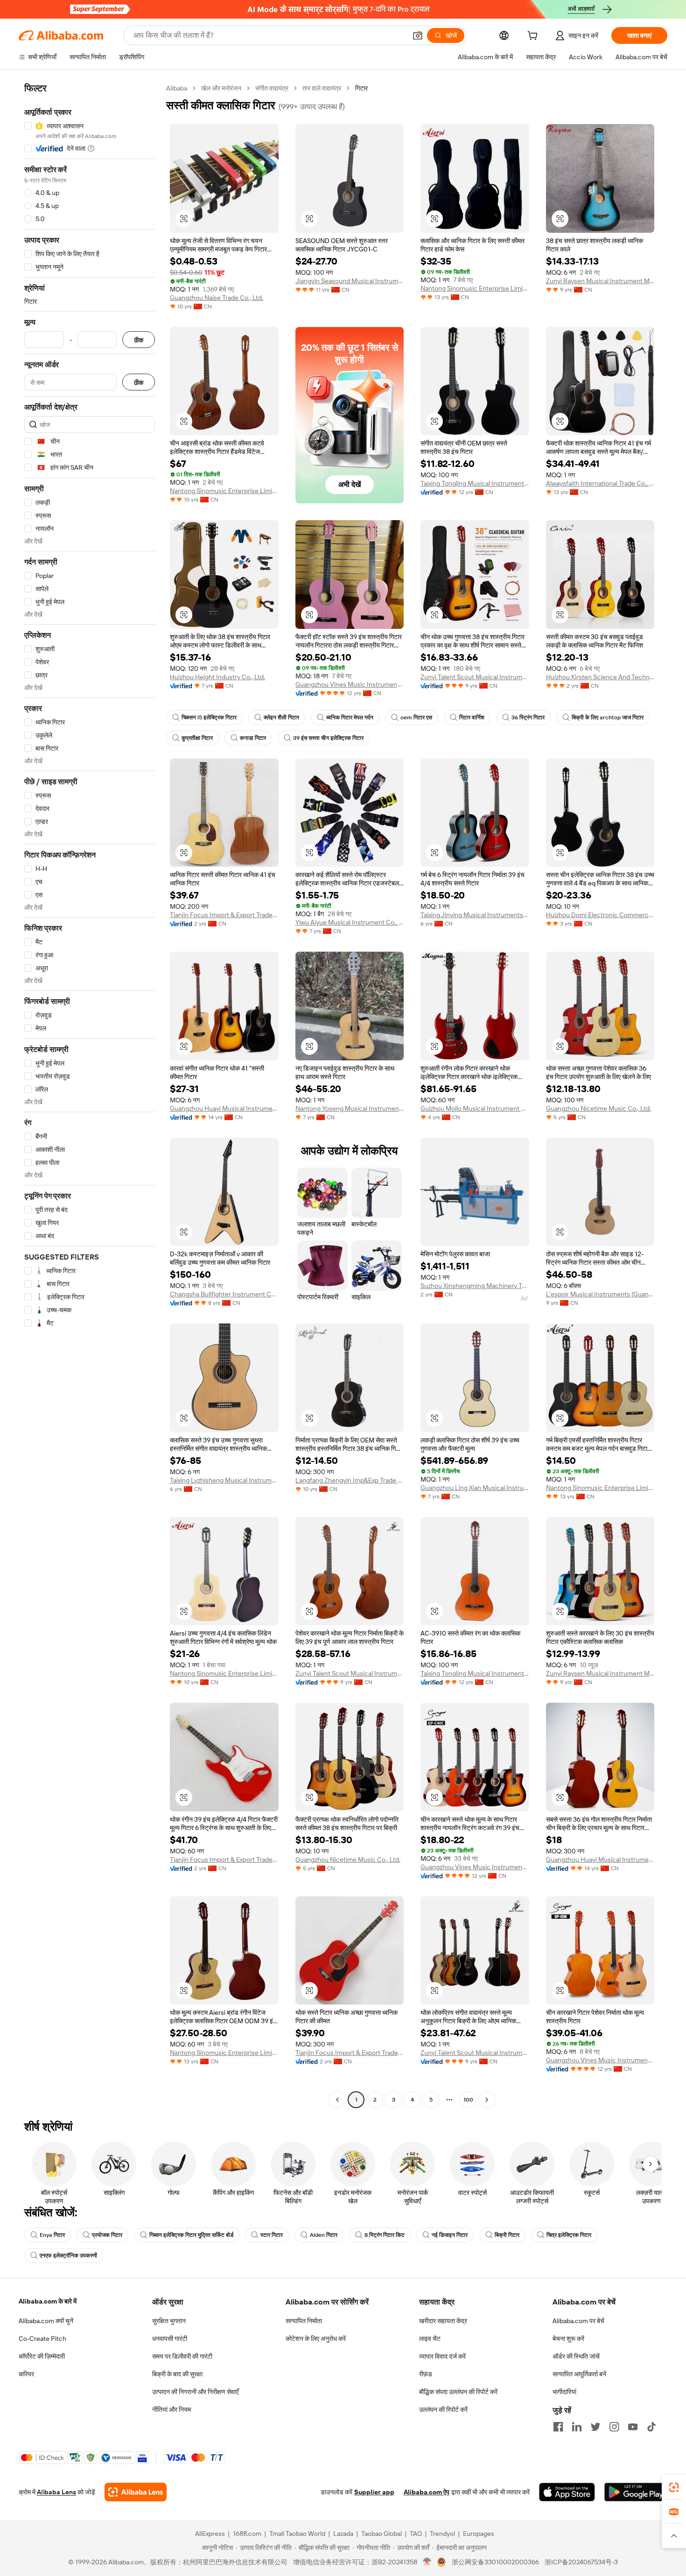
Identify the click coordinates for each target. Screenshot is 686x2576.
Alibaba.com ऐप (427, 2492)
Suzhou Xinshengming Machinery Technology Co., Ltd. (475, 1286)
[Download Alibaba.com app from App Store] (567, 2492)
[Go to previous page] (337, 2100)
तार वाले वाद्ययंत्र (322, 88)
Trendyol (442, 2534)
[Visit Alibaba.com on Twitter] (595, 2427)
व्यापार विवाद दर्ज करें (442, 2356)
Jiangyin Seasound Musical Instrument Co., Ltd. (350, 281)
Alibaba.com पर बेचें (578, 2321)
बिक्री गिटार (507, 2235)
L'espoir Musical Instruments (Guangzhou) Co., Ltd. (600, 1294)
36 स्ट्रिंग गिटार (528, 717)
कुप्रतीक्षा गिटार (197, 738)
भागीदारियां (564, 2392)
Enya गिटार (52, 2235)
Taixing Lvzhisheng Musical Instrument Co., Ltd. (224, 1480)
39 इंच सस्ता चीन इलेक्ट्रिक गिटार (328, 738)
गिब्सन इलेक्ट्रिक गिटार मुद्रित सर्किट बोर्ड (191, 2235)
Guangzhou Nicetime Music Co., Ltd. (598, 1108)
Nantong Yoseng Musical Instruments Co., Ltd (350, 1108)
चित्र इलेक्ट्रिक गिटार (569, 2235)
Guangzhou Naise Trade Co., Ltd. (217, 298)
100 (468, 2100)
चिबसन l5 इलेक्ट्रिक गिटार (209, 717)
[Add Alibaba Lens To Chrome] (136, 2492)
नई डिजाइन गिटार (450, 2235)
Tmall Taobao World (297, 2534)
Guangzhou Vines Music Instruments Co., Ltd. (350, 684)
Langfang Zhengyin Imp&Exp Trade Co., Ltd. (350, 1480)
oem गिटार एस (416, 717)
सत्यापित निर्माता (304, 2321)
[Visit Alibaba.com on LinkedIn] (577, 2427)
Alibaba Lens (56, 2492)
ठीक (139, 340)
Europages (479, 2534)
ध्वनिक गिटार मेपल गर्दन (350, 717)
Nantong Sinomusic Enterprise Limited (475, 288)
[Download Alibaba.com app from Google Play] (636, 2492)
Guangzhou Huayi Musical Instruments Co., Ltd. (224, 1108)
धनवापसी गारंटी (170, 2339)
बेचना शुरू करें (568, 2339)
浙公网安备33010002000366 (495, 2562)
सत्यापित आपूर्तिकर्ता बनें (579, 2374)
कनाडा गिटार (253, 738)
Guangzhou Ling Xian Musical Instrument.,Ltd (475, 1488)
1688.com (247, 2534)
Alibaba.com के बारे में (48, 2301)
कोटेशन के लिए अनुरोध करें (316, 2339)
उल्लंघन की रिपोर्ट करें (443, 2409)
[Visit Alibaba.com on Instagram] (614, 2427)
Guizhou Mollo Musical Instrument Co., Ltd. (475, 1108)
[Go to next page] (487, 2100)
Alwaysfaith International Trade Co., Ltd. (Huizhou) (600, 483)
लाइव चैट (430, 2339)
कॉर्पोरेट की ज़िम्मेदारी (42, 2356)
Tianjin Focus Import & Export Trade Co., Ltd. (224, 915)
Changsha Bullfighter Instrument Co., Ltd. (224, 1294)
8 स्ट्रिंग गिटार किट (385, 2235)
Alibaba (177, 88)
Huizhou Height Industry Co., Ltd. (217, 677)
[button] (418, 35)
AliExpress (210, 2534)
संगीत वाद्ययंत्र (272, 88)
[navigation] (90, 1095)
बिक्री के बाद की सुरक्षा (177, 2374)
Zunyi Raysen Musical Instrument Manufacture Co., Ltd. (600, 281)
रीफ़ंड (426, 2374)
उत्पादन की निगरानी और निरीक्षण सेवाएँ (195, 2392)
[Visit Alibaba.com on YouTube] (633, 2427)
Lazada (343, 2534)
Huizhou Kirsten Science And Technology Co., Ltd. (600, 677)
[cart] (534, 37)
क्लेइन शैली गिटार (281, 717)
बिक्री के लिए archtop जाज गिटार (608, 717)
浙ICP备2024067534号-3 (581, 2562)
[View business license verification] (427, 2562)
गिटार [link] (361, 88)
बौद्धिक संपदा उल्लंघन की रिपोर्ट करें (458, 2392)
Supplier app (374, 2492)
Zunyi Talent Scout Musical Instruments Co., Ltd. (475, 677)
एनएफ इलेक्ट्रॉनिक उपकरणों (68, 2256)
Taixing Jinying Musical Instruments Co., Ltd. (475, 915)
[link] (674, 2487)
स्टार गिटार (272, 2235)
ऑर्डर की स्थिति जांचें (576, 2356)
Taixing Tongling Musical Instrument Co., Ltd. (475, 483)
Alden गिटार (324, 2235)
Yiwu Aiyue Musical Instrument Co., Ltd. (350, 922)
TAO (416, 2534)
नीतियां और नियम (171, 2409)
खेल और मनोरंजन (221, 88)
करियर (26, 2374)
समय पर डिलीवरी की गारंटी (182, 2356)
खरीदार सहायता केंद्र (443, 2321)
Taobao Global (381, 2534)
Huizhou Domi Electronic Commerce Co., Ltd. (600, 915)
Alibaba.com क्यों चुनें (46, 2321)
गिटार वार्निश (472, 717)
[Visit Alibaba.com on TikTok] (651, 2427)
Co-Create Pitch (42, 2339)
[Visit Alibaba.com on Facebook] (558, 2427)
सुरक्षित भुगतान (169, 2321)
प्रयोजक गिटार (107, 2235)
